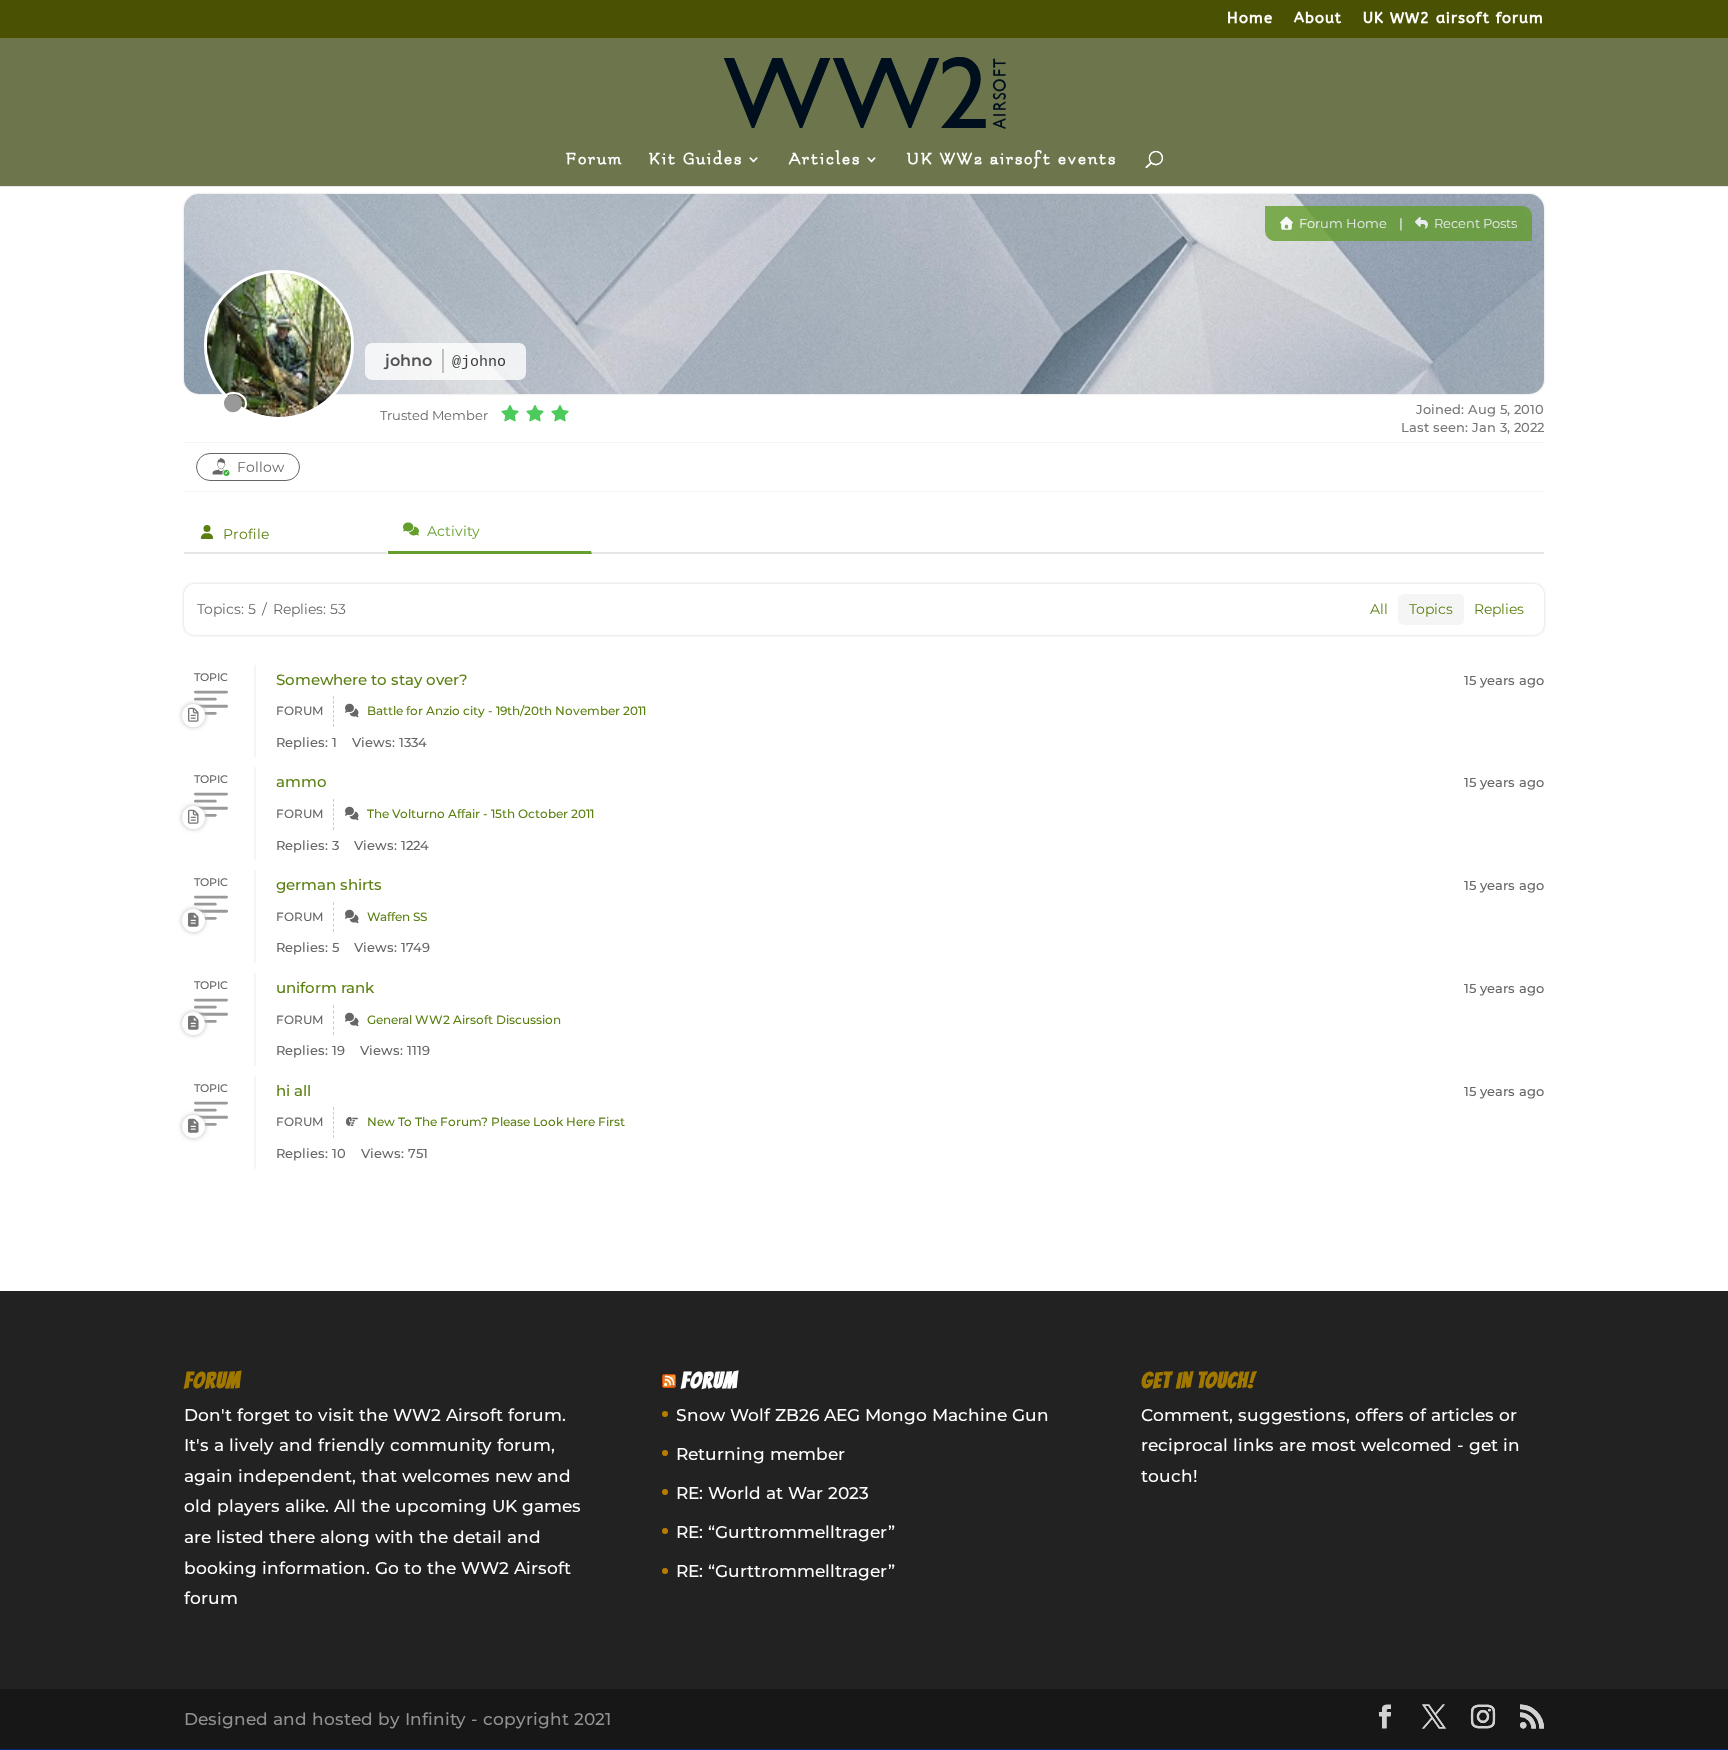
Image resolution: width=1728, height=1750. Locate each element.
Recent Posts (1474, 223)
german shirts (329, 884)
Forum (594, 160)
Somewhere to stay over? (372, 679)
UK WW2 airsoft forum (1453, 19)
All (1379, 609)
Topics (1431, 609)
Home (1250, 19)
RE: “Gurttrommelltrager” (785, 1532)
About (1318, 19)
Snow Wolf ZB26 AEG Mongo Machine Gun (862, 1415)
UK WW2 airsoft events (1012, 160)
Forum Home (1341, 223)
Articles (825, 160)
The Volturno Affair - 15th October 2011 (480, 813)
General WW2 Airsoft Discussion (464, 1019)
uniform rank (325, 987)
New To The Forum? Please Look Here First (496, 1121)
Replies (1499, 609)
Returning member (760, 1454)
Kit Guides (696, 160)
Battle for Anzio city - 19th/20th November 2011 (506, 710)
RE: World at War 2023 (772, 1493)
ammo (301, 781)
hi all (293, 1090)
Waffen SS (397, 916)
